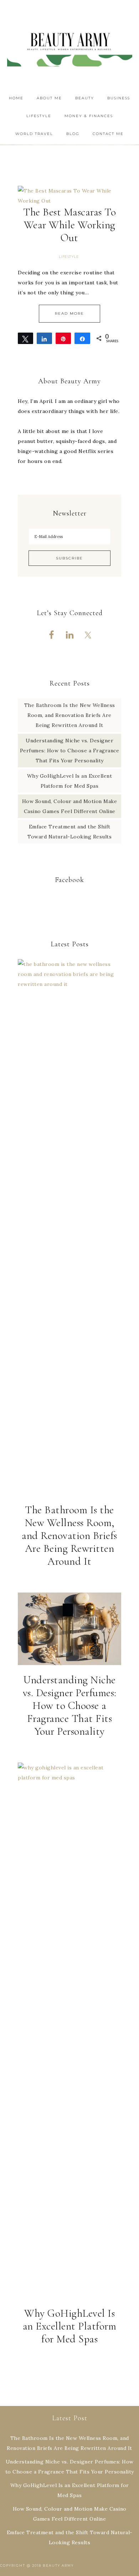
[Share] (44, 338)
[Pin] (63, 338)
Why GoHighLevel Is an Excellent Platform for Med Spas (70, 2326)
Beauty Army (70, 45)
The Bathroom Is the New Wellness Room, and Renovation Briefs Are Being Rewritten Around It (70, 715)
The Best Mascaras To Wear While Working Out (69, 225)
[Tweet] (25, 338)
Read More (69, 313)
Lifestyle (69, 257)
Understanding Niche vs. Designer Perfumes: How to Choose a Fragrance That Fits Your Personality (70, 751)
